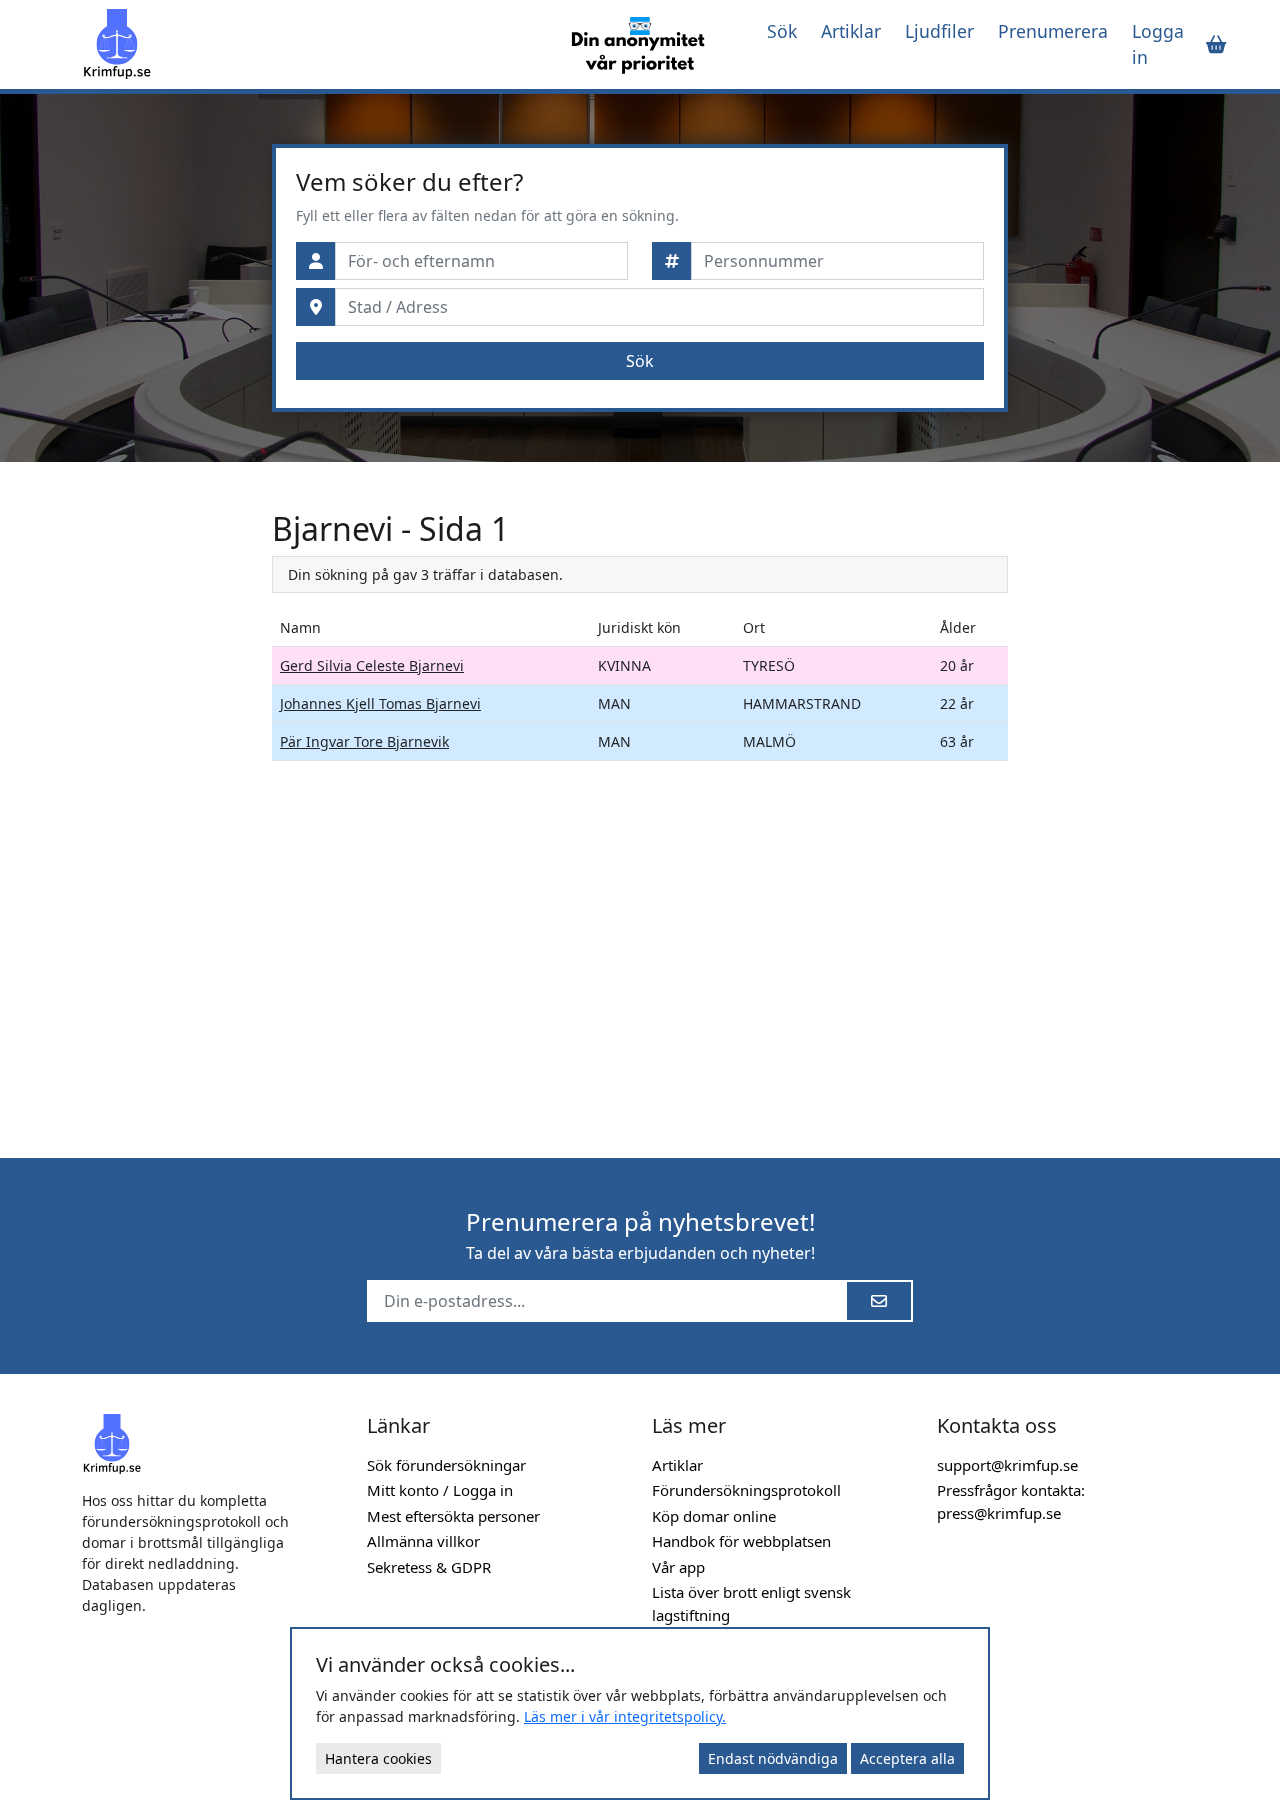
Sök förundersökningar (446, 1465)
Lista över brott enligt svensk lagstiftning (751, 1603)
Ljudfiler (939, 31)
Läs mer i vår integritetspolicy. (625, 1716)
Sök (782, 31)
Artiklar (851, 31)
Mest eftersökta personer (453, 1516)
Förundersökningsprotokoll (746, 1490)
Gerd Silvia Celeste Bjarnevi (372, 665)
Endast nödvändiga (773, 1758)
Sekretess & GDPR (429, 1567)
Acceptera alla (907, 1758)
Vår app (678, 1567)
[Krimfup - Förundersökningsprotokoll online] (314, 44)
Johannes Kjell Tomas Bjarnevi (380, 703)
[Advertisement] (165, 810)
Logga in (1158, 44)
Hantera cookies (378, 1758)
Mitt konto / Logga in (440, 1490)
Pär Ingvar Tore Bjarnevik (364, 741)
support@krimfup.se (1007, 1465)
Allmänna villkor (423, 1541)
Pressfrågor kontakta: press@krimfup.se (1011, 1501)
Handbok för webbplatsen (741, 1541)
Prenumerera (1053, 31)
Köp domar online (714, 1516)
